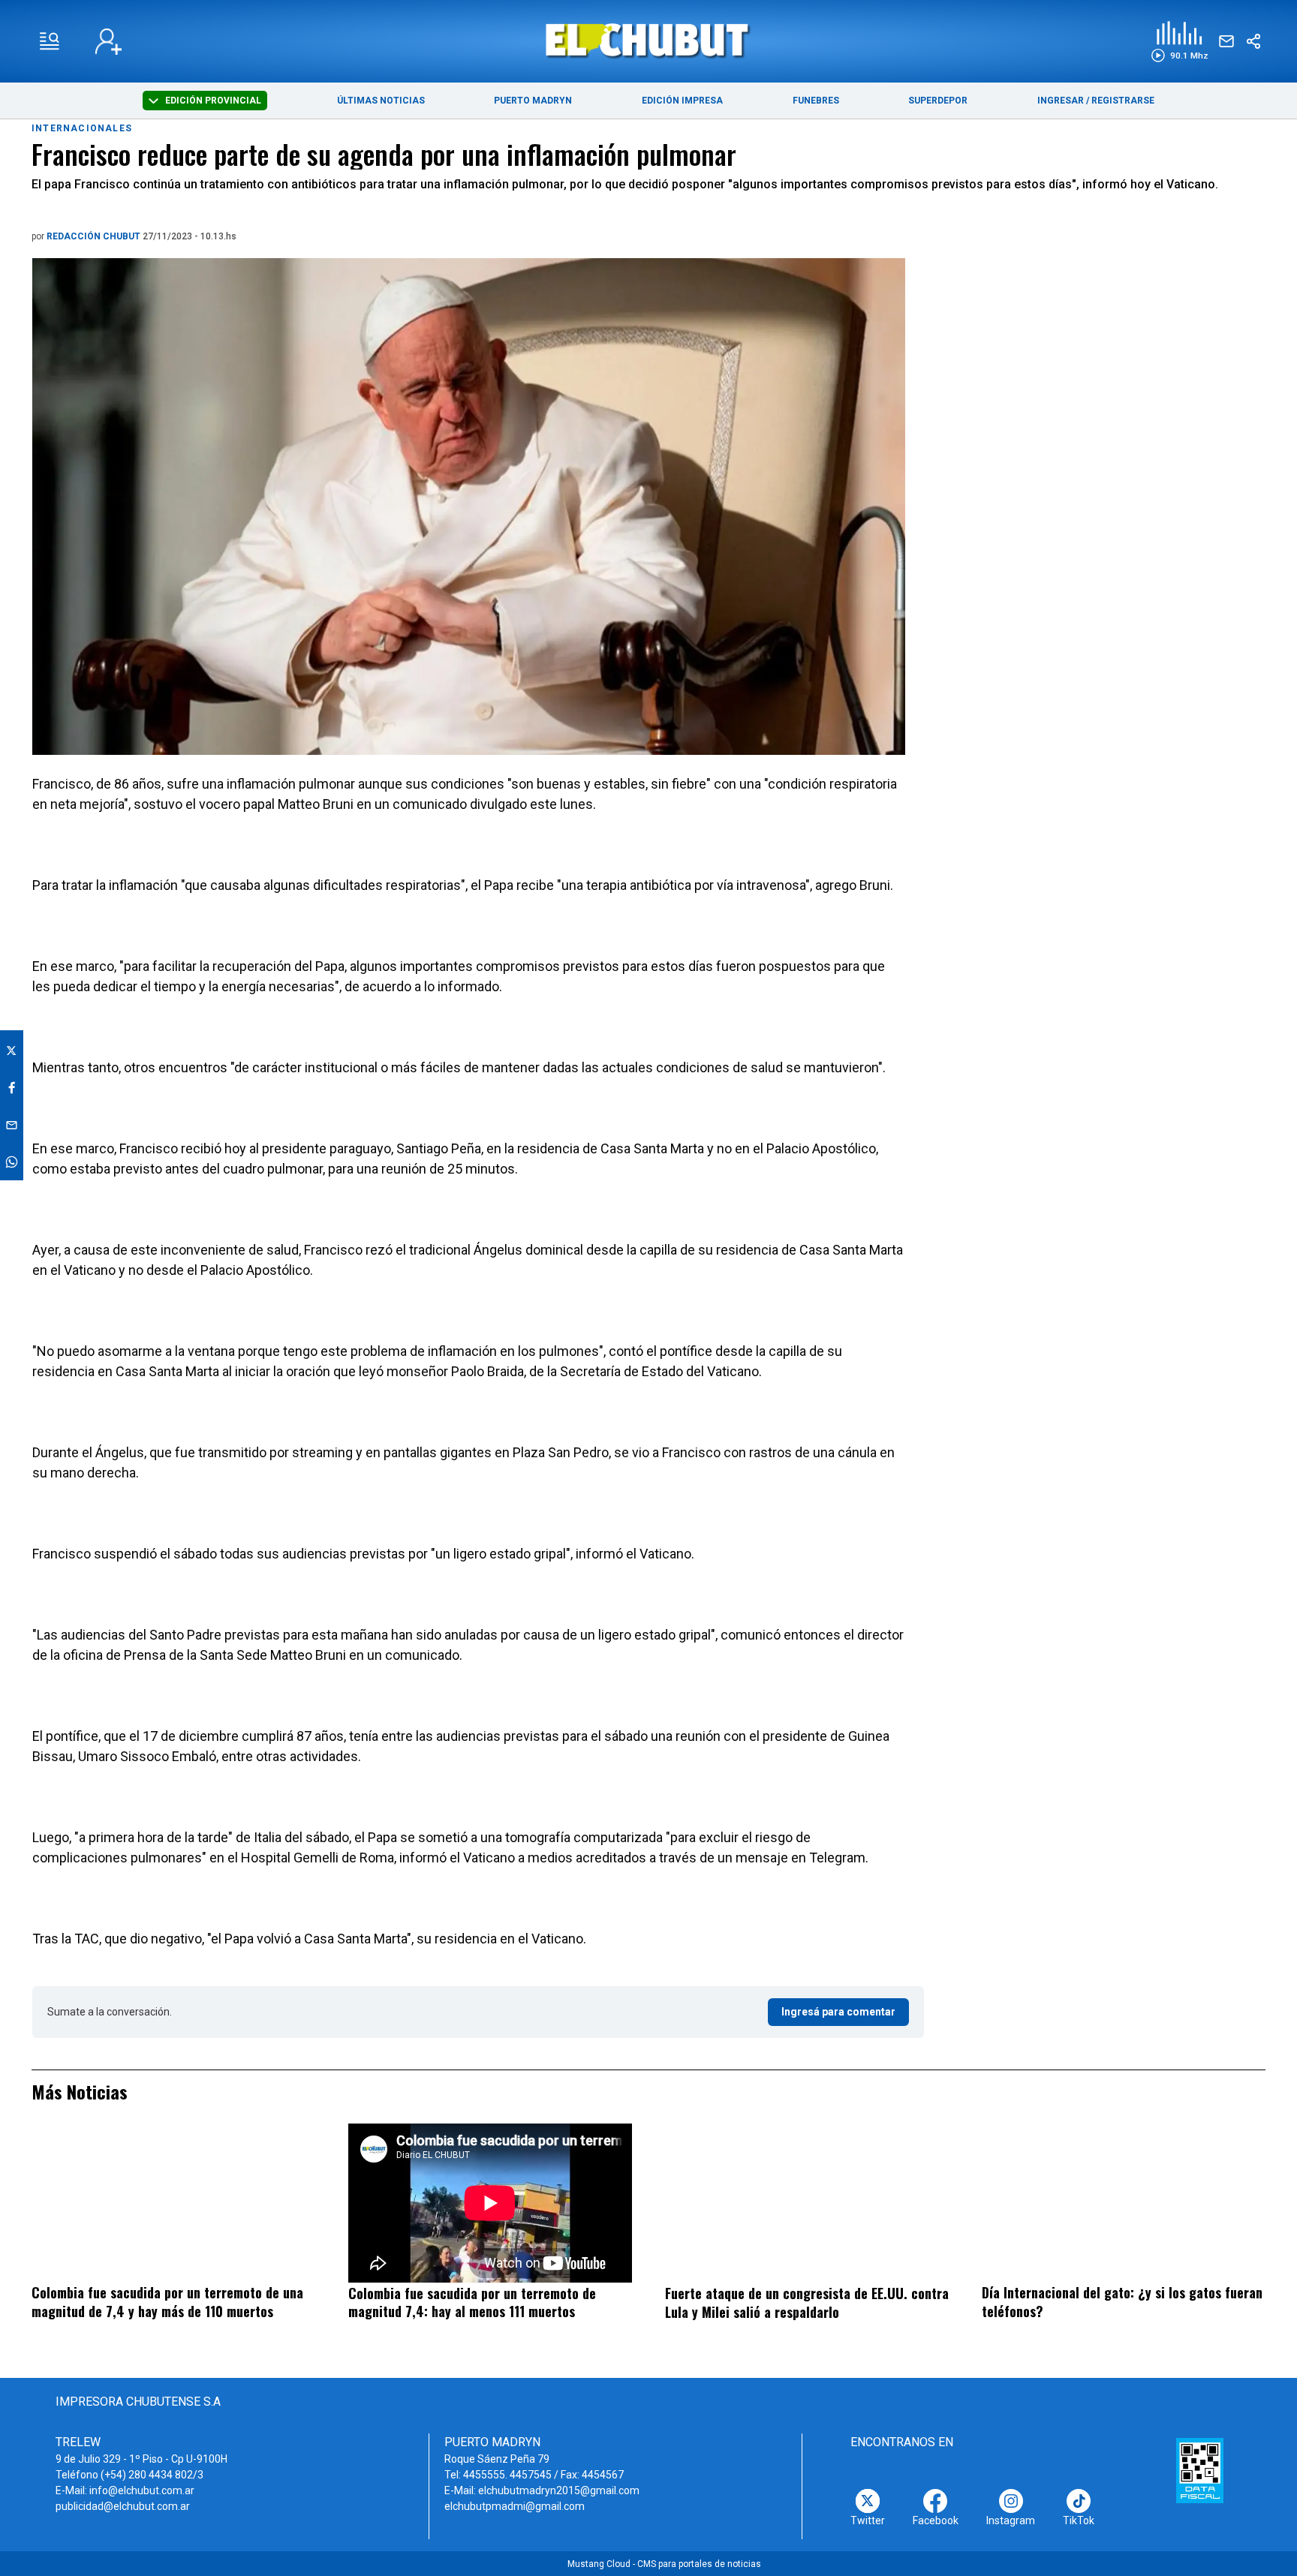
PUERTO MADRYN (533, 101)
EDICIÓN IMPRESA (682, 101)
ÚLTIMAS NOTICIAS (381, 101)
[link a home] (649, 40)
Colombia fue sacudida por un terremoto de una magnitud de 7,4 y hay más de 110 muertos (167, 2302)
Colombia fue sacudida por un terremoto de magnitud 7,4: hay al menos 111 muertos (472, 2302)
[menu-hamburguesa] (50, 41)
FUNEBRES (816, 101)
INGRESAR (1061, 101)
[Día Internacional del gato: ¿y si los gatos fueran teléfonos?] (1124, 2203)
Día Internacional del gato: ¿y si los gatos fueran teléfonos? (1122, 2302)
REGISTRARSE (1123, 101)
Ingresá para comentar (838, 2012)
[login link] (108, 42)
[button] (1180, 42)
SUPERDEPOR (938, 101)
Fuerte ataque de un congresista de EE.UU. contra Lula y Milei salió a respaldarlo (807, 2302)
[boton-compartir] (1253, 41)
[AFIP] (1200, 2470)
